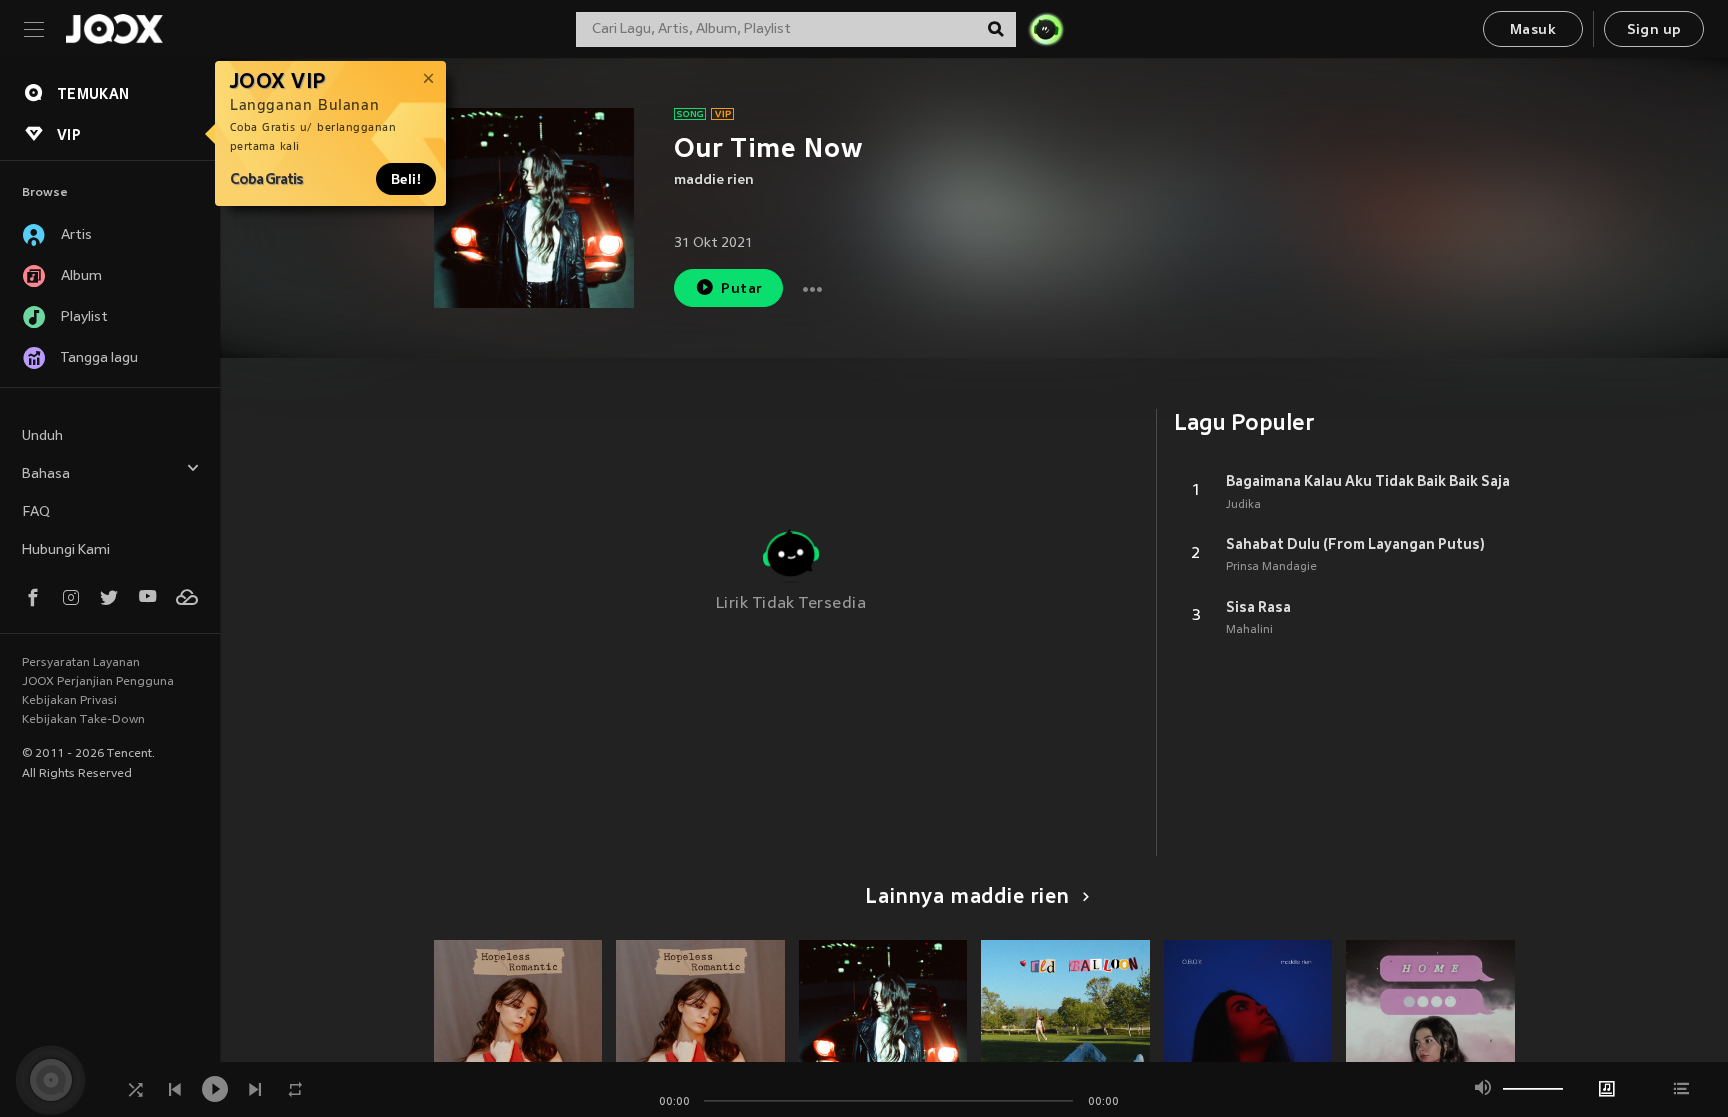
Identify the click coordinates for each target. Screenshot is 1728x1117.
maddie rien (714, 180)
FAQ (36, 512)
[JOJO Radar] (1046, 29)
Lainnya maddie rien (967, 898)
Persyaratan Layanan (81, 663)
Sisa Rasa (1258, 607)
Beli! (406, 179)
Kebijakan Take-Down (83, 720)
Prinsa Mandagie (1271, 567)
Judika (1243, 505)
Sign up (1654, 30)
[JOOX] (114, 29)
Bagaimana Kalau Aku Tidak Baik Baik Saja (1368, 481)
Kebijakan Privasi (69, 701)
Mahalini (1249, 630)
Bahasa (46, 474)
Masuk (1533, 30)
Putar (741, 289)
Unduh (42, 436)
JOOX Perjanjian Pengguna (98, 682)
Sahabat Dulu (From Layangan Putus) (1355, 544)
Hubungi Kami (66, 550)
